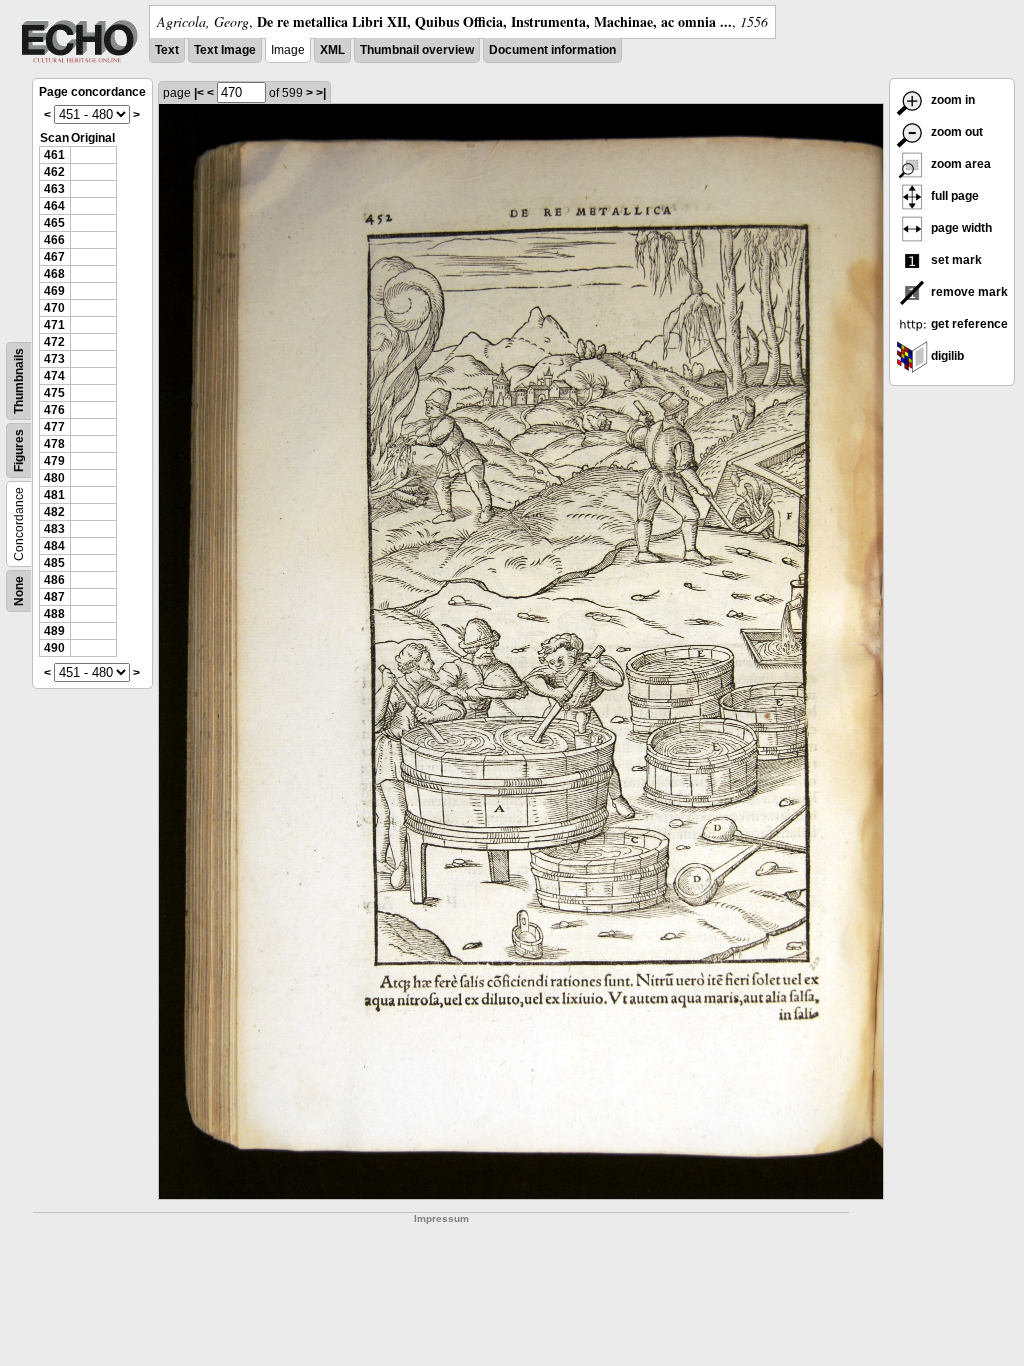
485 (54, 563)
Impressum (441, 1218)
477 (54, 427)
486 (54, 580)
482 (54, 512)
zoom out (955, 132)
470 (54, 308)
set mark (955, 260)
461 (54, 155)
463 (54, 189)
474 (54, 376)
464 (54, 206)
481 (54, 495)
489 (54, 631)
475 (54, 393)
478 (54, 444)
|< (199, 93)
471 (54, 325)
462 (54, 172)
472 (54, 342)
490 (54, 648)
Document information (552, 50)
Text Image (225, 50)
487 (54, 597)
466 (54, 240)
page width (960, 228)
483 (54, 529)
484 (54, 546)
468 (54, 274)
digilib (946, 356)
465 (54, 223)
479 (54, 461)
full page (953, 196)
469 (54, 291)
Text (167, 50)
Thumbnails (19, 381)
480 (54, 478)
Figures (19, 450)
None (19, 591)
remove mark (968, 292)
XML (332, 50)
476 (54, 410)
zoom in (951, 100)
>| (321, 93)
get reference (968, 324)
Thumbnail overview (417, 50)
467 (54, 257)
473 (54, 359)
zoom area (959, 164)
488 (54, 614)
